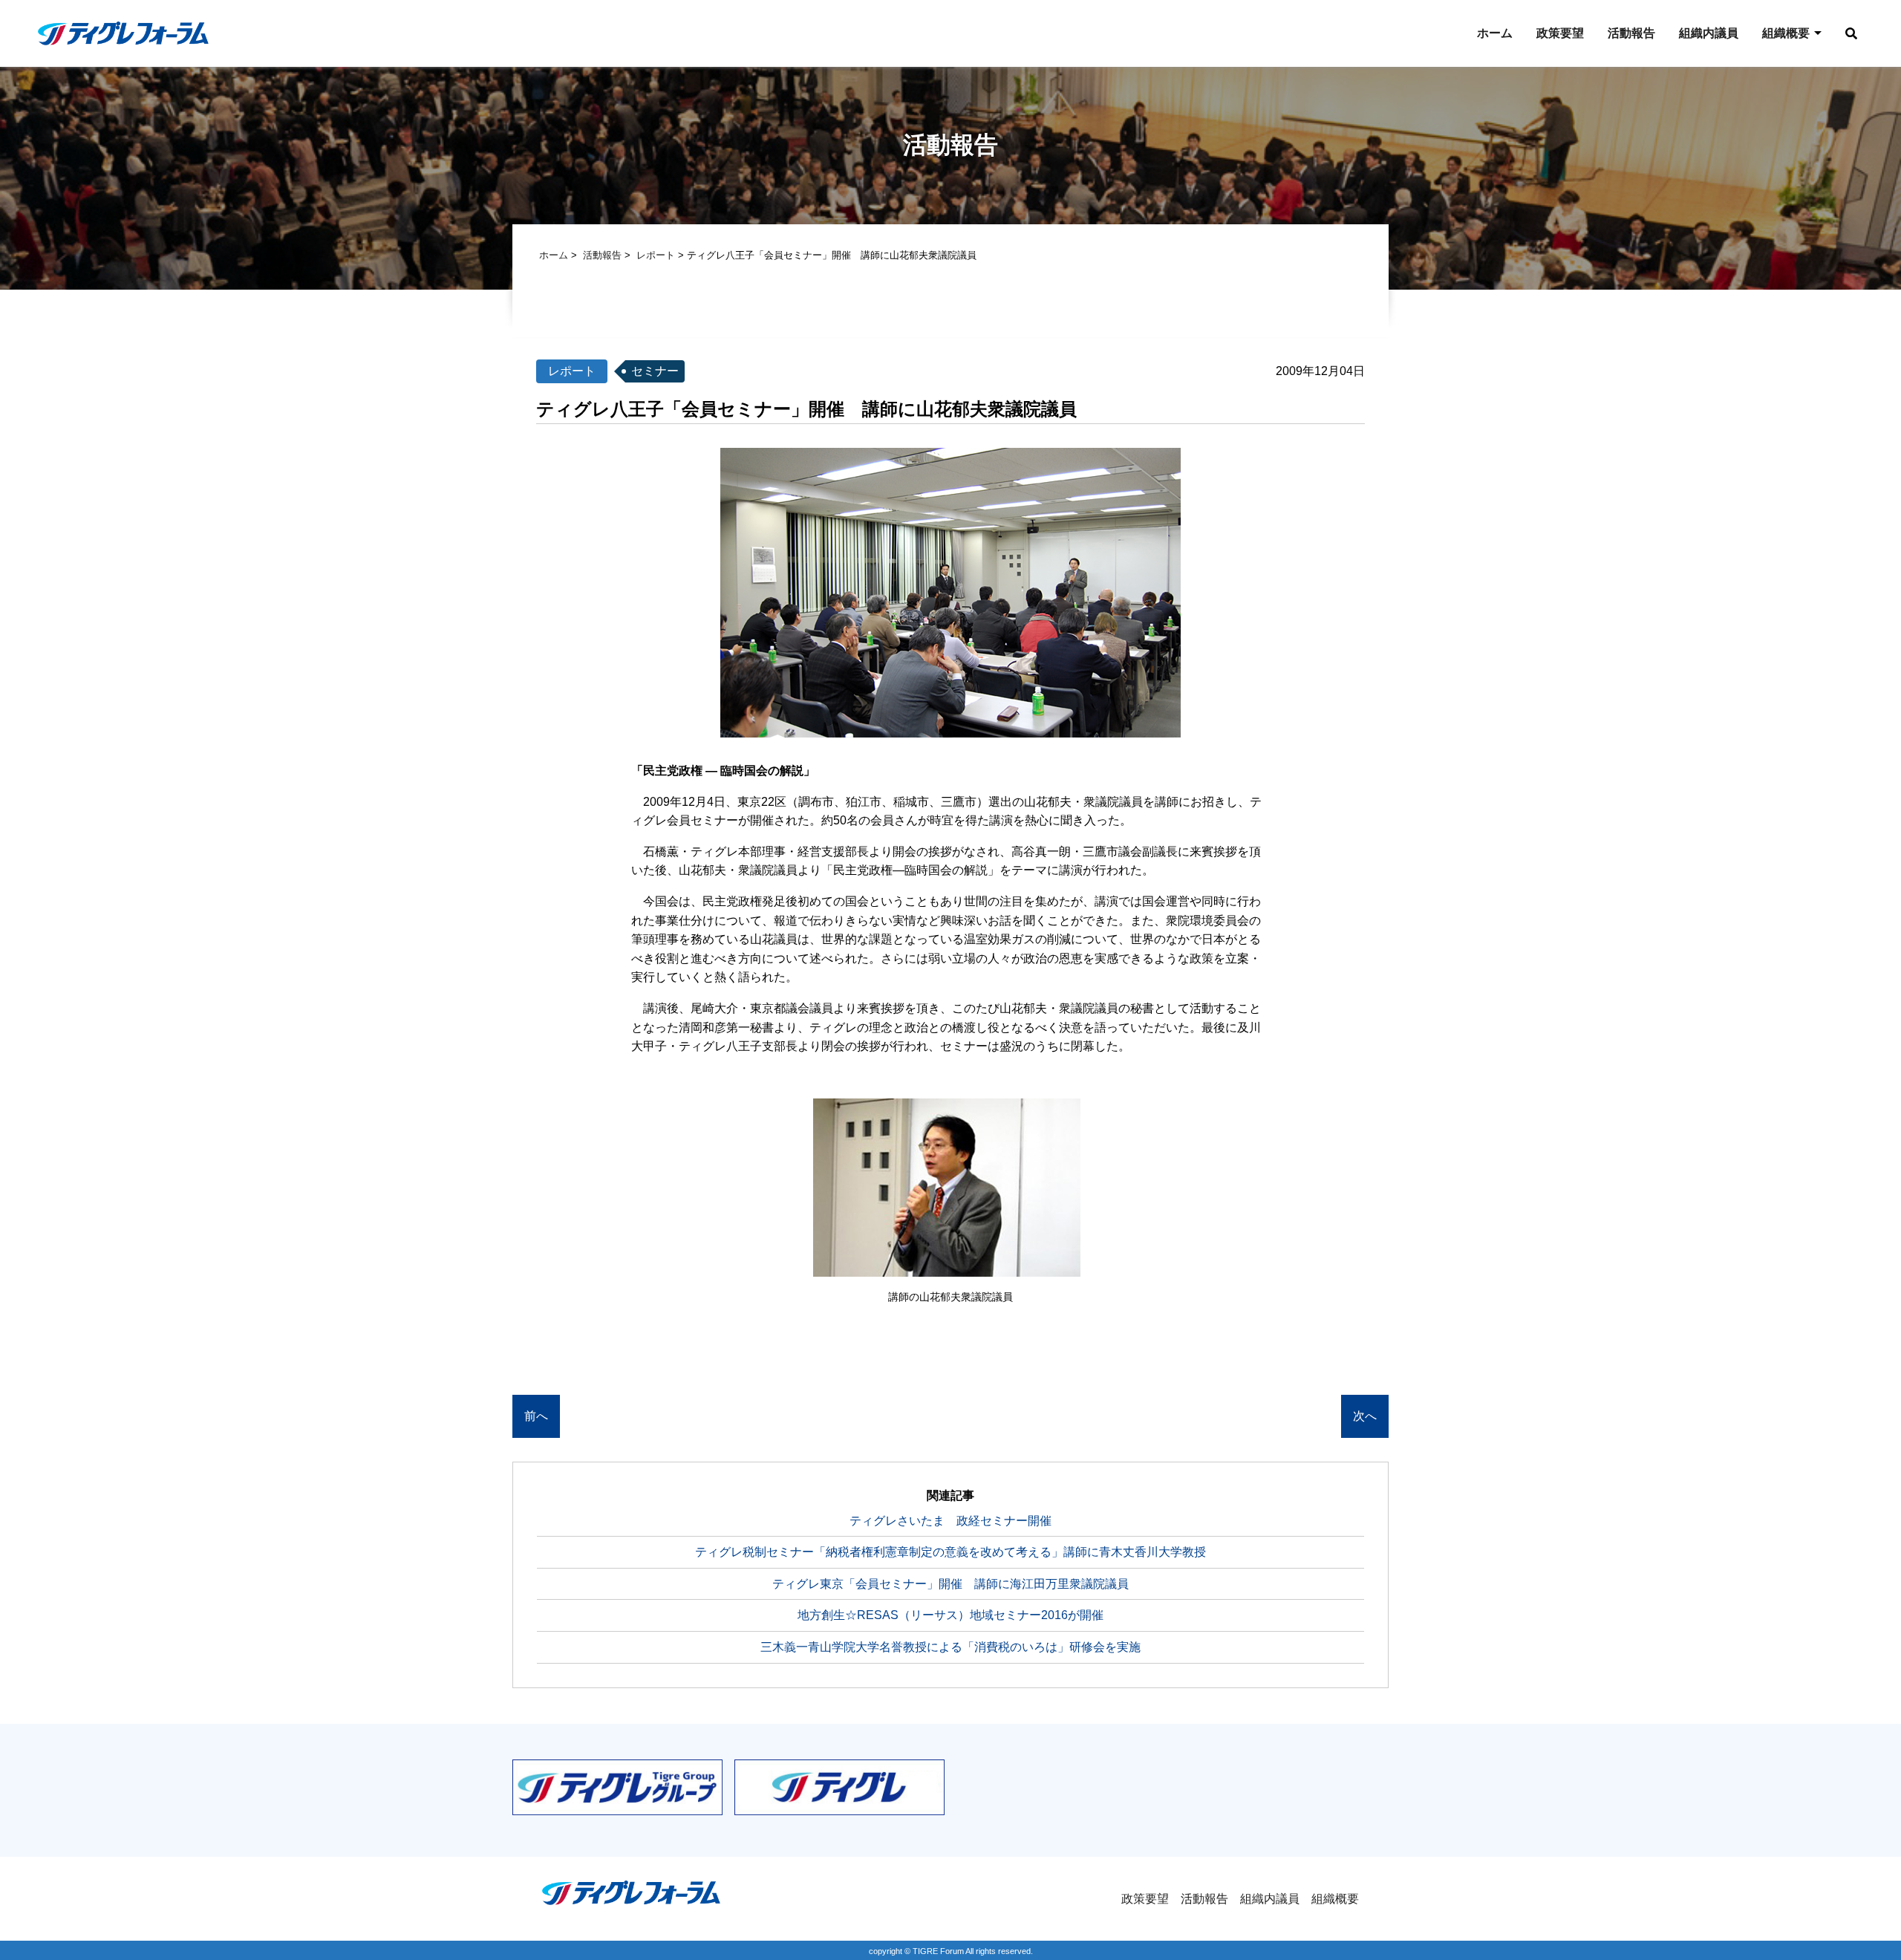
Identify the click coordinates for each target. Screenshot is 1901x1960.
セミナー (655, 371)
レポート (656, 255)
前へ (536, 1416)
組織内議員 (1709, 33)
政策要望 (1560, 33)
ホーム (1495, 33)
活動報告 (1631, 33)
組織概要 (1786, 33)
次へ (1365, 1416)
